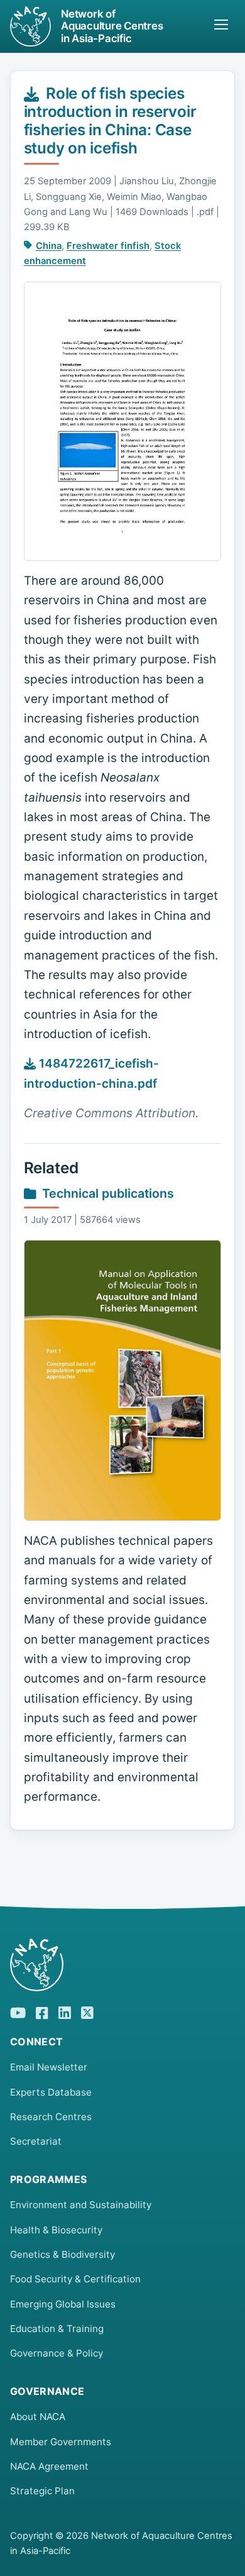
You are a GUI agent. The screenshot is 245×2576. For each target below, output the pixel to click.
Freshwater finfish (108, 246)
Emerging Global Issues (63, 2304)
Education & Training (57, 2329)
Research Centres (51, 2117)
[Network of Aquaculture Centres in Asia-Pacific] (122, 1965)
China (49, 246)
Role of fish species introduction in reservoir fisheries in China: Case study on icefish (110, 120)
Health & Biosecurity (56, 2230)
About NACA (38, 2417)
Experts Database (51, 2092)
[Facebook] (42, 2011)
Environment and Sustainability (81, 2205)
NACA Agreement (49, 2466)
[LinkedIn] (65, 2011)
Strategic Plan (42, 2491)
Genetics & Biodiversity (63, 2254)
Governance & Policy (57, 2353)
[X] (87, 2011)
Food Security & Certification (75, 2279)
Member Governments (61, 2442)
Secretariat (36, 2141)
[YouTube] (18, 2011)
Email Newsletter (49, 2067)
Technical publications (108, 1193)
